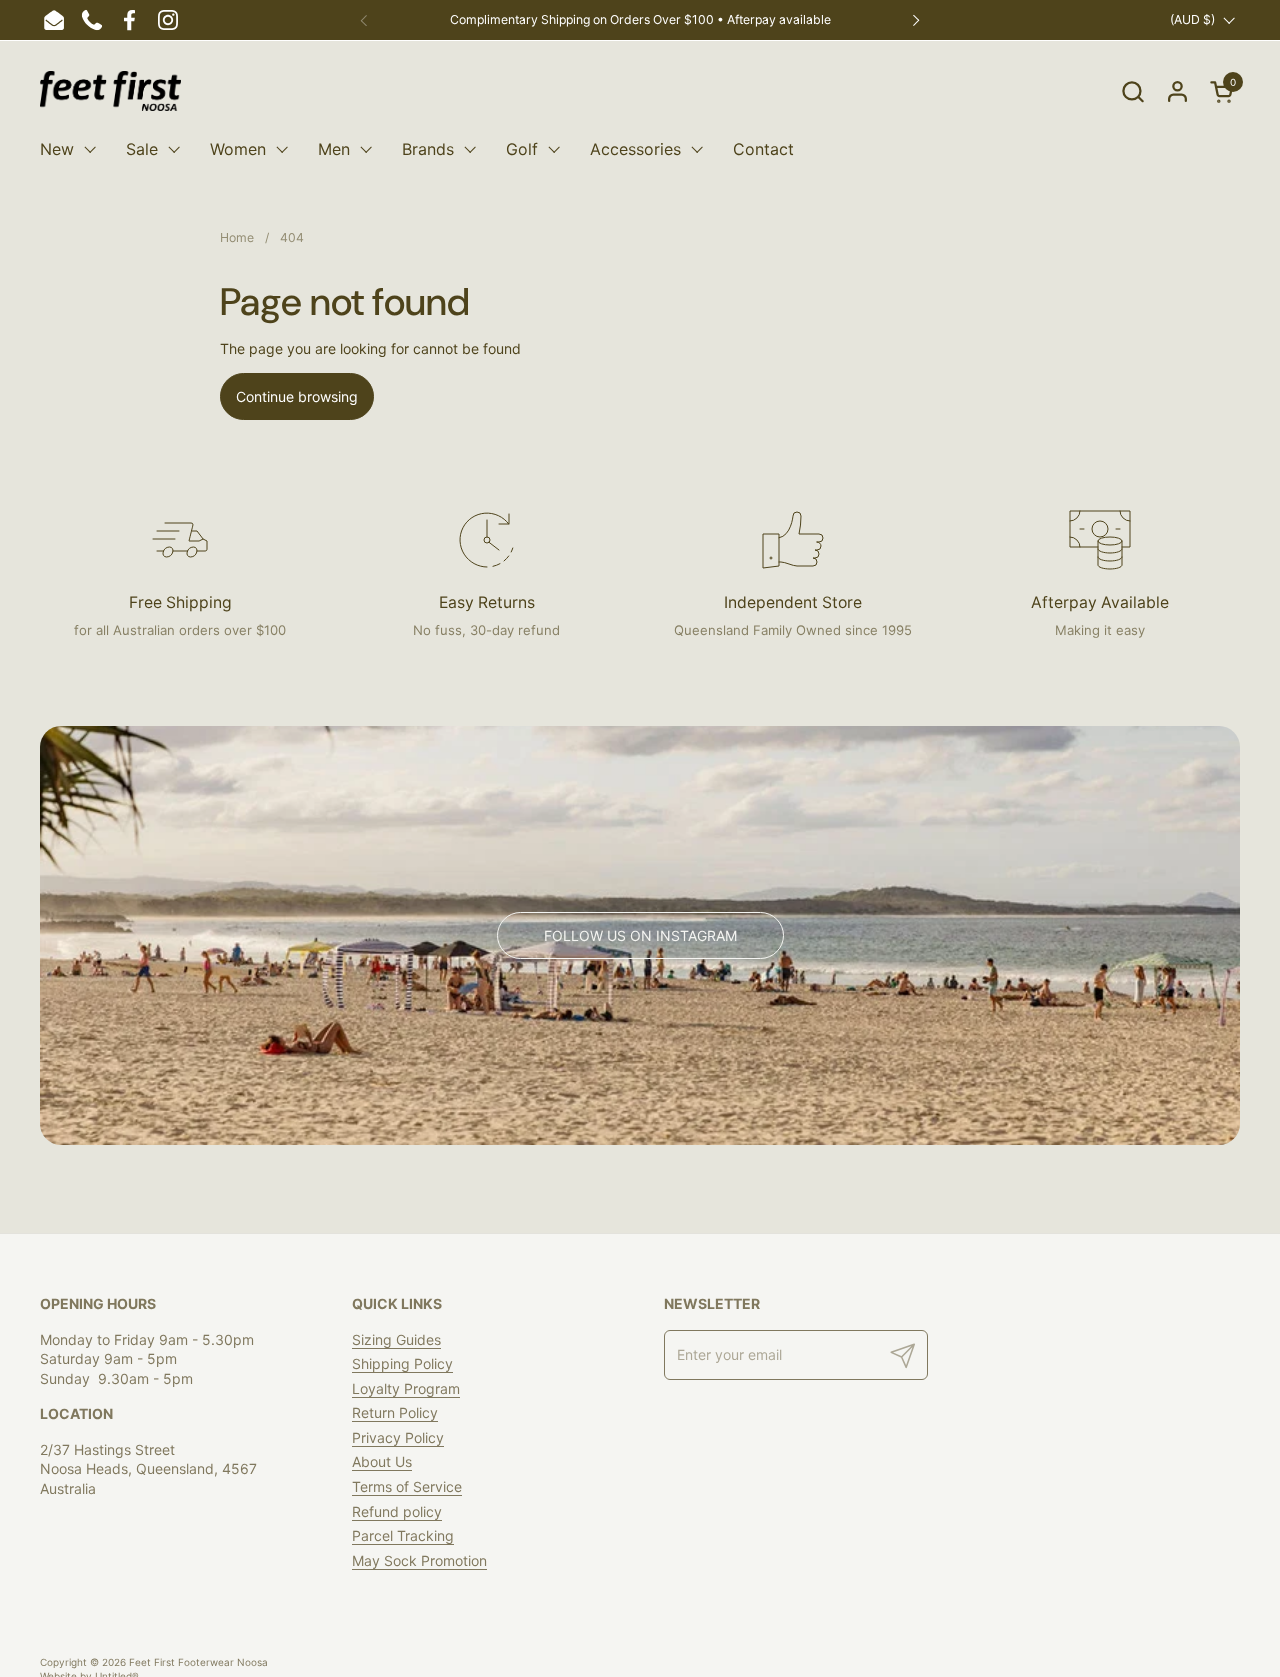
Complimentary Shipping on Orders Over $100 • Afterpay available (640, 19)
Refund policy (397, 1511)
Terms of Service (407, 1486)
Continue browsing (297, 396)
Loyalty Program (406, 1388)
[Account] (1177, 91)
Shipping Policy (402, 1363)
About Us (382, 1461)
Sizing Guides (396, 1339)
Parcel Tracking (403, 1535)
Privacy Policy (398, 1437)
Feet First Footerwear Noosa (198, 1662)
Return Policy (395, 1412)
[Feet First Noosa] (110, 91)
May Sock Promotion (419, 1560)
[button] (1132, 91)
